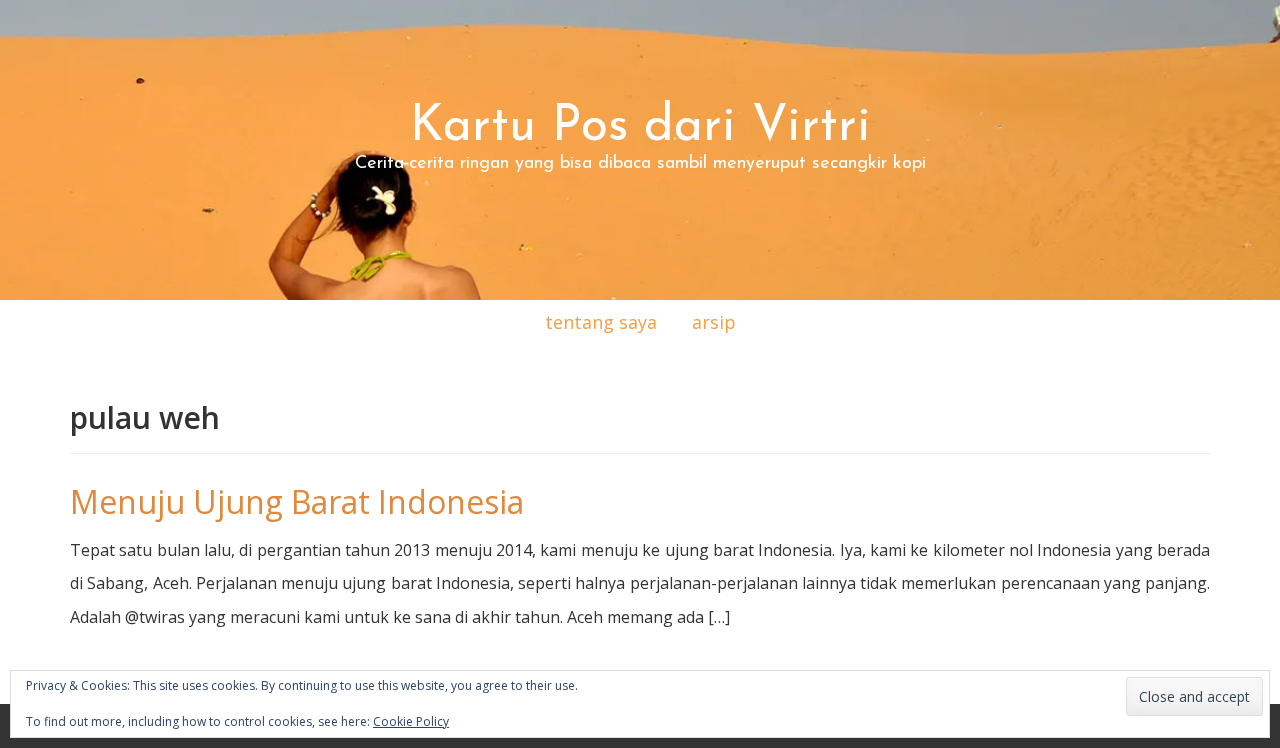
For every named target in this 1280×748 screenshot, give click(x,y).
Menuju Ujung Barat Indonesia (297, 501)
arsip (714, 322)
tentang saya (601, 322)
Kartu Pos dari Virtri (640, 127)
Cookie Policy (411, 721)
